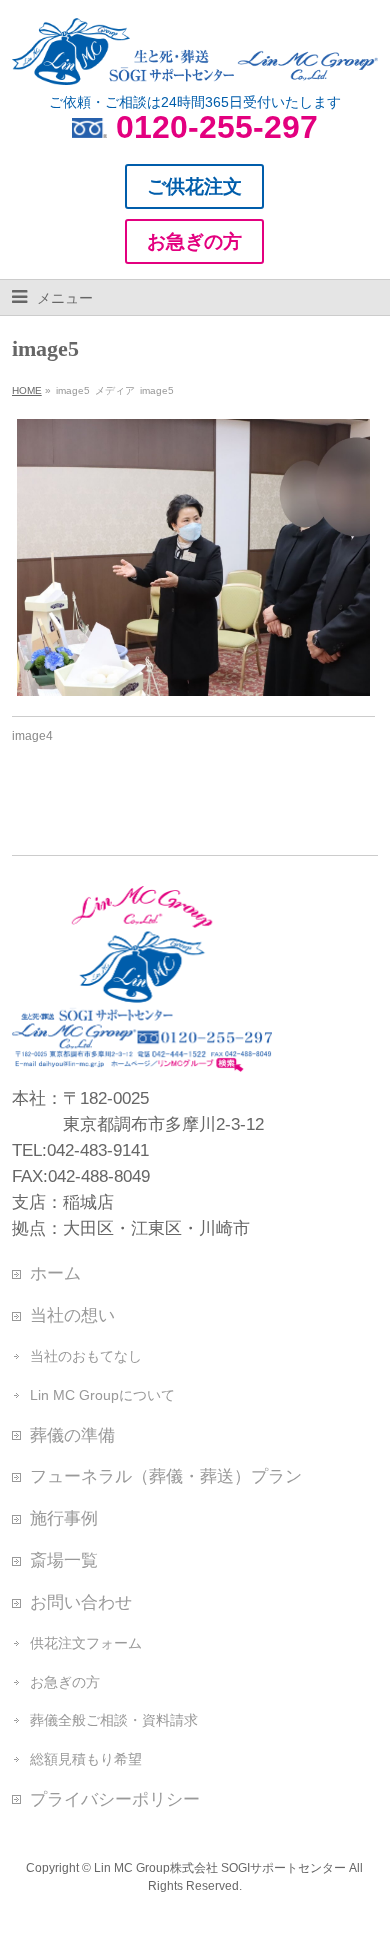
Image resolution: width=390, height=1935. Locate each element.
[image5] (193, 557)
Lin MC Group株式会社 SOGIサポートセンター (220, 1868)
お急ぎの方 (65, 1682)
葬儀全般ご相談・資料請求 (114, 1720)
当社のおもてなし (86, 1356)
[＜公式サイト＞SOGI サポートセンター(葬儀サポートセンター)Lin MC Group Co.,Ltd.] (195, 62)
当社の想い (72, 1315)
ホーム (55, 1273)
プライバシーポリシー (115, 1799)
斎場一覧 (64, 1560)
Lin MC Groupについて (102, 1395)
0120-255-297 (217, 127)
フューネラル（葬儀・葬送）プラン (166, 1476)
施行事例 (64, 1518)
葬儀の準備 (72, 1435)
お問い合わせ (81, 1602)
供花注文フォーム (86, 1643)
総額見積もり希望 (86, 1759)
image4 (32, 736)
